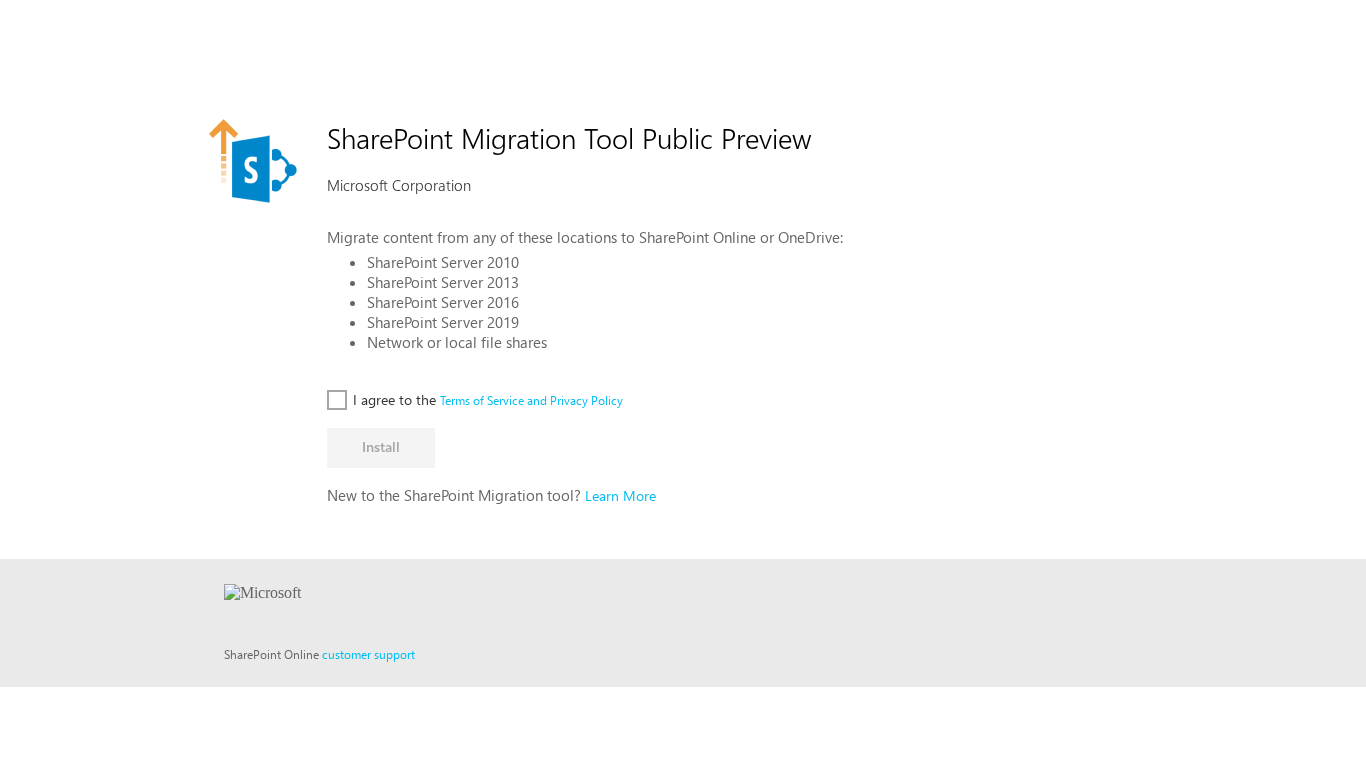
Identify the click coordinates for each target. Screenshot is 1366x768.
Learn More (620, 495)
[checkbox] (381, 399)
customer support (368, 654)
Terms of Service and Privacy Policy (531, 400)
